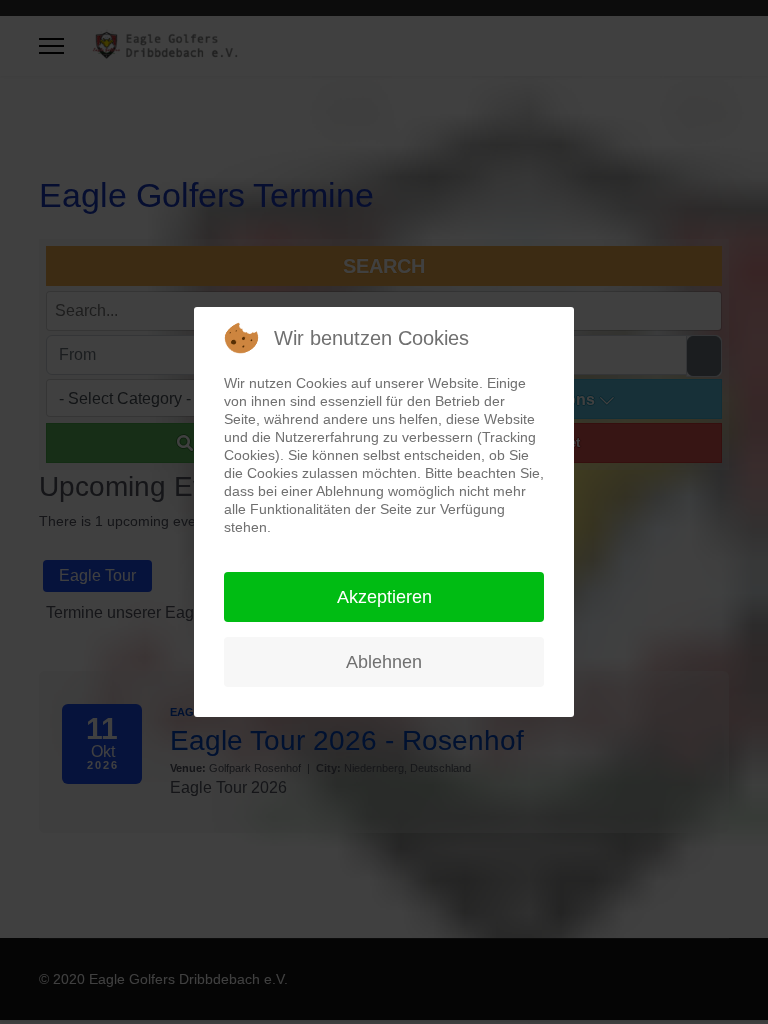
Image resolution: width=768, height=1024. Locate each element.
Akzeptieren (384, 597)
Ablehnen (384, 662)
